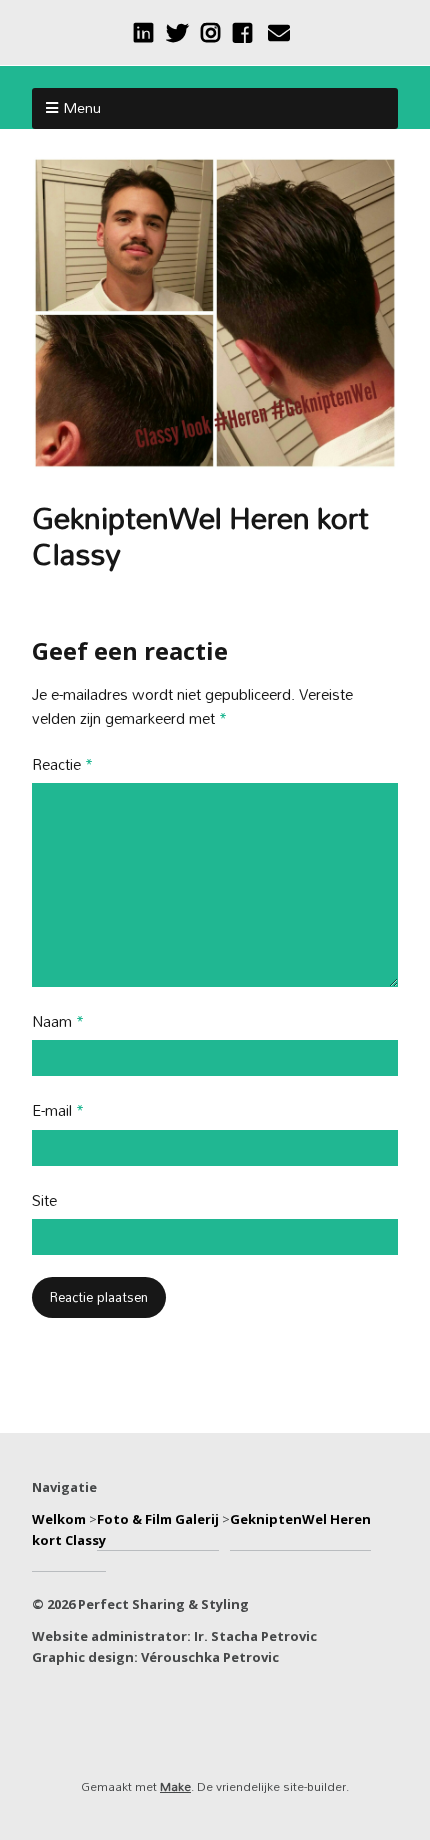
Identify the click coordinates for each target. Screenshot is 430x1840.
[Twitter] (177, 32)
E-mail (58, 1111)
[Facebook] (242, 32)
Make (175, 1786)
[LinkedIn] (145, 32)
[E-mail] (279, 32)
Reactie (62, 765)
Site (44, 1201)
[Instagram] (210, 32)
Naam (58, 1022)
